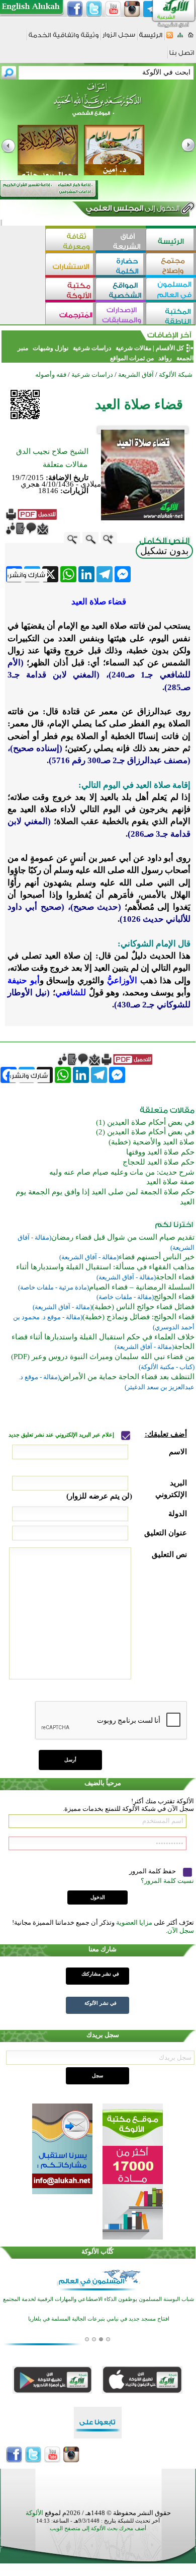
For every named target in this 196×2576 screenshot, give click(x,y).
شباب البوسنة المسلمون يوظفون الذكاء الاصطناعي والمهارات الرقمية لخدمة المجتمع (99, 2299)
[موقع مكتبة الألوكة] (70, 290)
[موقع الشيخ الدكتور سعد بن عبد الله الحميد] (98, 105)
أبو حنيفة (24, 980)
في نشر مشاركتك (100, 1974)
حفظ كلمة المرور (153, 1871)
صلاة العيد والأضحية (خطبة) (152, 1142)
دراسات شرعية (92, 348)
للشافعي (71, 993)
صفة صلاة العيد (170, 1182)
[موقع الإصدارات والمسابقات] (121, 315)
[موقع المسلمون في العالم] (171, 290)
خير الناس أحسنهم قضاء (157, 1257)
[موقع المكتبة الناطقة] (171, 315)
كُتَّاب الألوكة (97, 2251)
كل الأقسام (170, 348)
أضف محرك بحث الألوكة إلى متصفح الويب (98, 2528)
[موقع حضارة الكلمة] (121, 265)
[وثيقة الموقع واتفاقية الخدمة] (64, 39)
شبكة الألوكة (176, 375)
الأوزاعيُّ (122, 980)
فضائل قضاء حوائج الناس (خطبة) (143, 1307)
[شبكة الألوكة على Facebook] (75, 9)
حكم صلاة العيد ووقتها (160, 1152)
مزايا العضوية (134, 1922)
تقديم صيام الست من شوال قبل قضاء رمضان (123, 1237)
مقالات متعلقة (65, 464)
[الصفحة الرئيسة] (191, 38)
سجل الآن (181, 1930)
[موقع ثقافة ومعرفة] (70, 241)
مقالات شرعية (133, 348)
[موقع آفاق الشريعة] (121, 241)
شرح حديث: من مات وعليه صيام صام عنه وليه (122, 1172)
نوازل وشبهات (51, 348)
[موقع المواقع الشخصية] (121, 290)
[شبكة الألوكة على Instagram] (132, 9)
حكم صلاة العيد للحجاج (159, 1162)
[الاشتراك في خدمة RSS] (170, 38)
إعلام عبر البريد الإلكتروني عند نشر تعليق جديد (62, 1435)
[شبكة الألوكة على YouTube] (113, 9)
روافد (165, 358)
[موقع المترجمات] (70, 315)
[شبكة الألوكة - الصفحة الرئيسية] (151, 39)
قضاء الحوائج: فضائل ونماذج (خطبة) (138, 1317)
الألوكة (34, 2513)
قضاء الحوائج (174, 1297)
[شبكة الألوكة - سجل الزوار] (119, 38)
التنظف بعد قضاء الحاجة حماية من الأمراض (127, 1377)
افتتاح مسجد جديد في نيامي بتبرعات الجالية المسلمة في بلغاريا (99, 2319)
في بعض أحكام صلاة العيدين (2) (145, 1132)
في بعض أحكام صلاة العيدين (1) (145, 1122)
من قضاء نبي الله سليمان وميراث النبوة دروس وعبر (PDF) (103, 1357)
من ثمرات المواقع (132, 358)
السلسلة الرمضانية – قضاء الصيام (142, 1287)
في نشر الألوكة (101, 2003)
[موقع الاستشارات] (70, 265)
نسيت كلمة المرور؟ (167, 1881)
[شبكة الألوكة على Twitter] (94, 9)
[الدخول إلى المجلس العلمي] (132, 210)
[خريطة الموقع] (180, 38)
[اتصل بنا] (182, 56)
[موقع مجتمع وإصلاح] (171, 265)
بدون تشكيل (164, 551)
